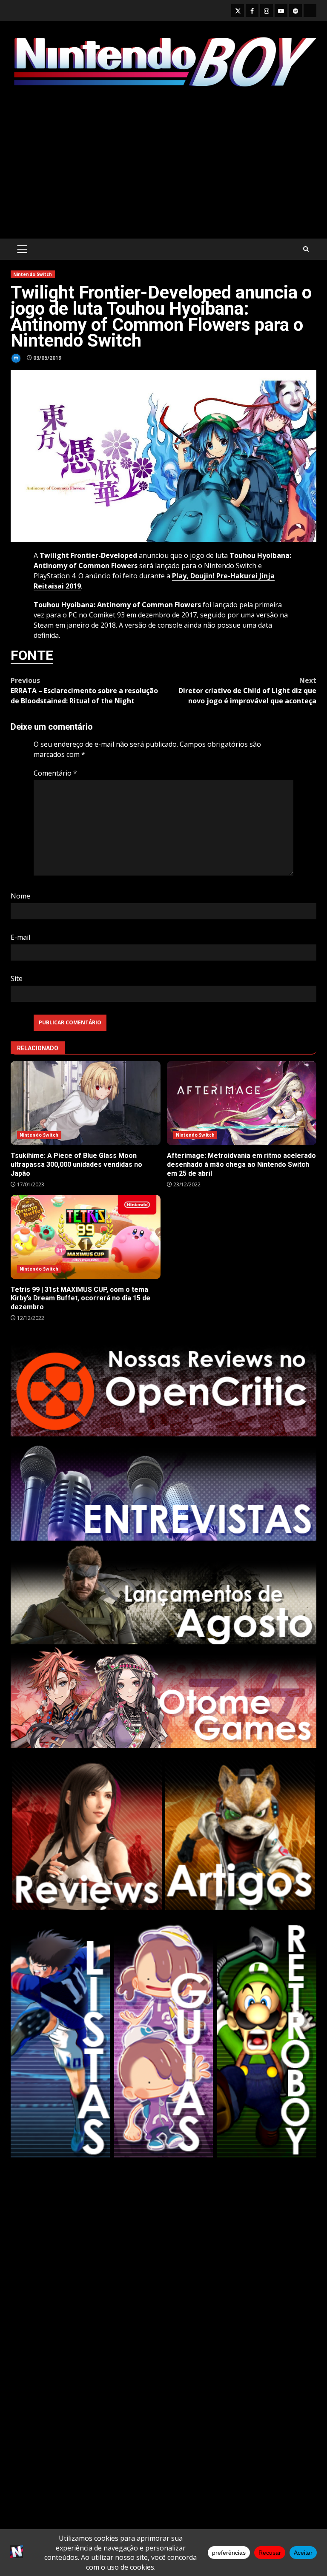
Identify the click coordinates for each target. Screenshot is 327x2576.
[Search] (306, 249)
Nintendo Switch (33, 274)
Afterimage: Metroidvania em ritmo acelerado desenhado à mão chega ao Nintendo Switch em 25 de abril (242, 1103)
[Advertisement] (163, 164)
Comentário (55, 773)
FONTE (32, 655)
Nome (20, 896)
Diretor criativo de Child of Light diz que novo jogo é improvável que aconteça (247, 691)
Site (17, 978)
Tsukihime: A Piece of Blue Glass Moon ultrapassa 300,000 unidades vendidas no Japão (86, 1103)
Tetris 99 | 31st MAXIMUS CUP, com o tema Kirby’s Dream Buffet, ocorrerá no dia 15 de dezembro (86, 1237)
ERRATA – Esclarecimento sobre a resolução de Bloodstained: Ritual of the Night (84, 691)
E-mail (20, 937)
